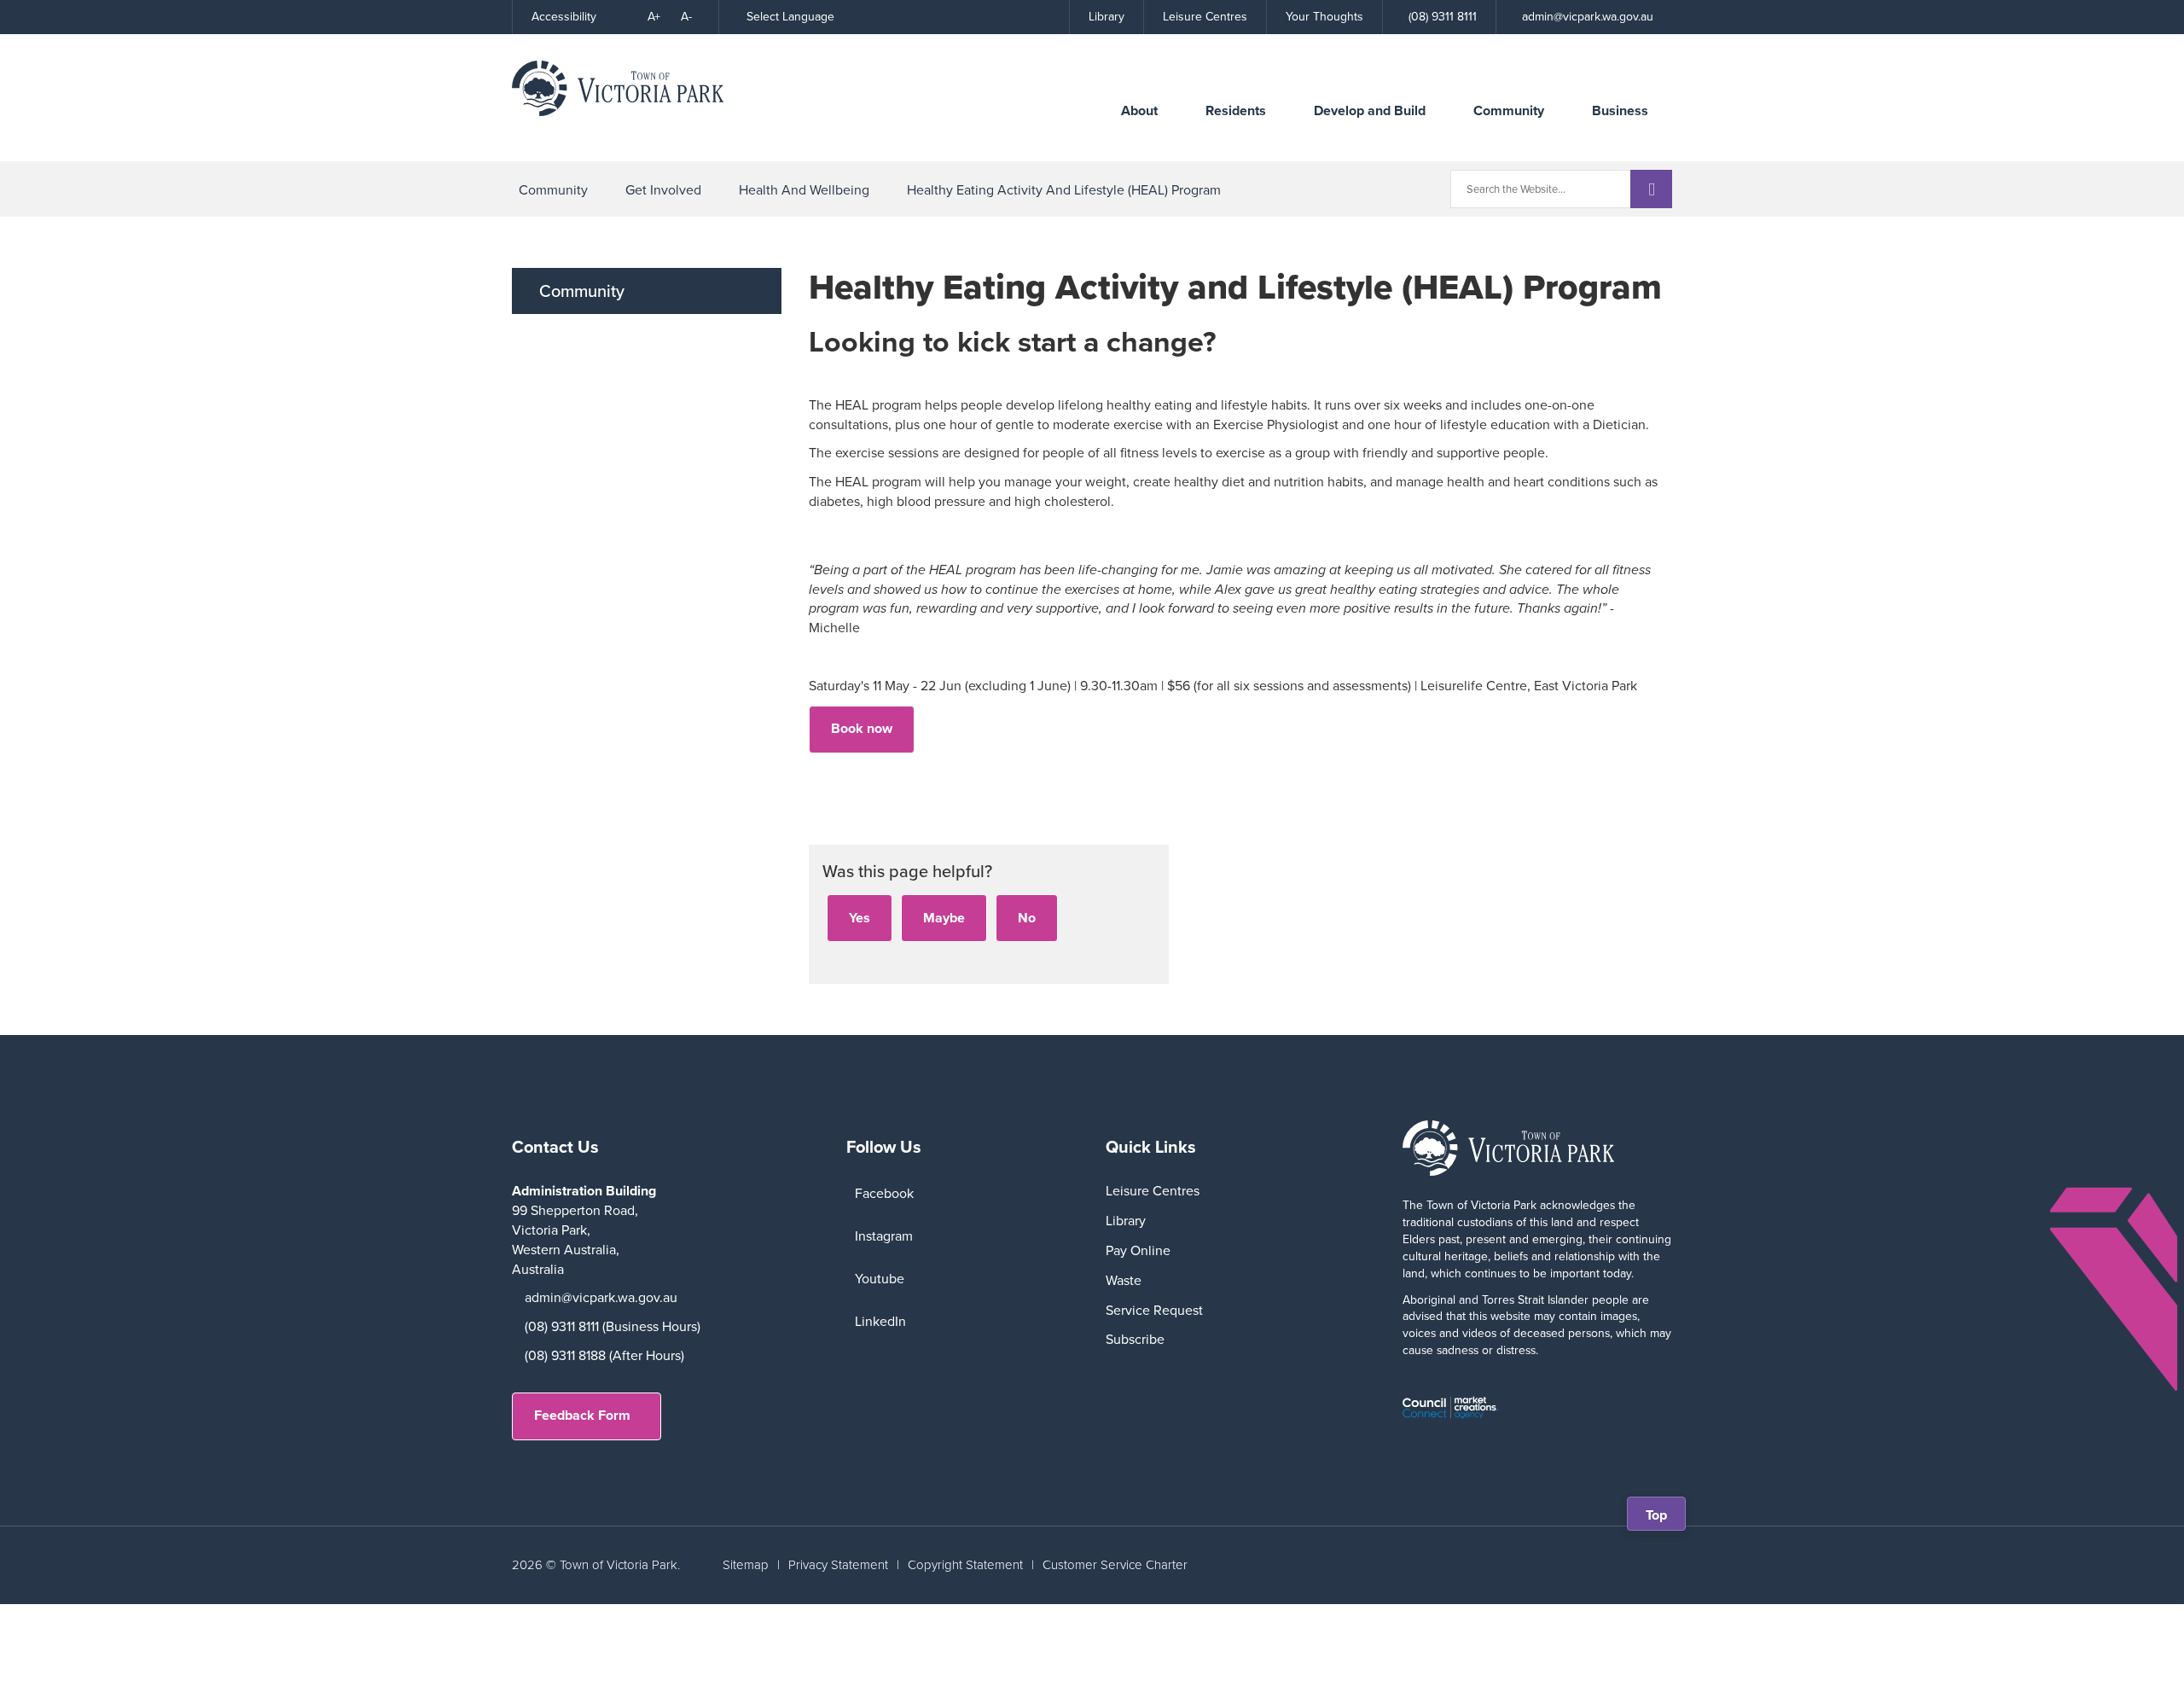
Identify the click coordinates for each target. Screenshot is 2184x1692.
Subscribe (1135, 1339)
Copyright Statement (965, 1565)
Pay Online (1138, 1250)
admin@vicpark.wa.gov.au (601, 1297)
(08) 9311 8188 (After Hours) (604, 1355)
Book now (862, 728)
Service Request (1154, 1310)
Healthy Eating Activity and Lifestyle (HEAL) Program (1064, 190)
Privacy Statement (838, 1565)
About (1139, 110)
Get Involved (663, 190)
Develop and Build (1370, 110)
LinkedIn (880, 1321)
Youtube (880, 1279)
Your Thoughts (1324, 17)
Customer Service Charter (1115, 1565)
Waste (1124, 1280)
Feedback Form (582, 1415)
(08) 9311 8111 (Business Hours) (613, 1326)
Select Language (790, 17)
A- (686, 17)
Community (1509, 110)
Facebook (884, 1193)
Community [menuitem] (582, 291)
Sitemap (746, 1565)
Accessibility (564, 17)
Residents (1236, 110)
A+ (654, 17)
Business (1620, 110)
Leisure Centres (1205, 17)
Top (1662, 1518)
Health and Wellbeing (804, 190)
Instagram (884, 1236)
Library (1107, 17)
